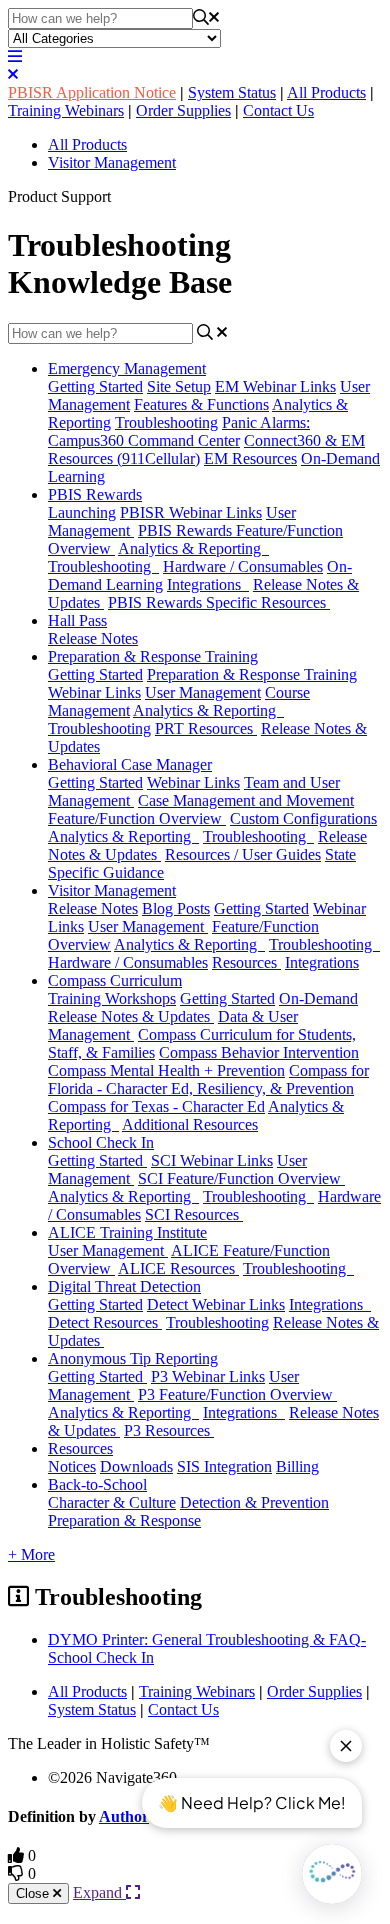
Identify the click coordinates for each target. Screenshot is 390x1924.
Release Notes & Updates (131, 1016)
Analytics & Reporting (193, 548)
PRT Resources (206, 728)
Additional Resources (190, 1124)
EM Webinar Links (275, 386)
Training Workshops (112, 998)
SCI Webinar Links (212, 1160)
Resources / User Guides (243, 854)
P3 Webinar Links (208, 1376)
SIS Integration (224, 1466)
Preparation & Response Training (153, 656)
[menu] (15, 56)
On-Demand (318, 998)
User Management (203, 692)
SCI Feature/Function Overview (241, 1178)
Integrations (208, 584)
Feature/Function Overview (137, 818)
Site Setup (179, 386)
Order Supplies (183, 110)
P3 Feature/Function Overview (237, 1394)
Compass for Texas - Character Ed (156, 1106)
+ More (31, 1554)
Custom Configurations (303, 818)
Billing (297, 1466)
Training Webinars (66, 110)
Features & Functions (201, 404)
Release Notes (93, 638)
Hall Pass (77, 620)
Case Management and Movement (246, 800)
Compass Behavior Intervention (259, 1052)
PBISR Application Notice (92, 92)
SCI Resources (194, 1214)
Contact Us (278, 110)
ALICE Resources (178, 1268)
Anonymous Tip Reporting (133, 1358)
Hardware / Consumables (243, 566)
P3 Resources (169, 1430)
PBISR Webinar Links (191, 512)
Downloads (136, 1466)
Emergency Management (127, 368)
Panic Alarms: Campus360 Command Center (179, 431)
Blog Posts (176, 908)
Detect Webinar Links (216, 1304)
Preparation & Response (124, 1520)
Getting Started (95, 386)
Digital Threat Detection (124, 1286)
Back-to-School (97, 1484)
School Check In (101, 1142)
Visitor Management (112, 162)
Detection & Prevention (254, 1502)
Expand (99, 1892)
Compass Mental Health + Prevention (166, 1070)
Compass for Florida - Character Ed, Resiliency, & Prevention (208, 1079)
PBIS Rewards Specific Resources (219, 602)
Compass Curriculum (115, 980)
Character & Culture (112, 1502)
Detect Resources (105, 1322)
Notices (72, 1466)
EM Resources (250, 458)
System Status (232, 92)
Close (34, 1893)
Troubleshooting (166, 422)
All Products (326, 92)
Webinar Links (193, 782)
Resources (246, 962)
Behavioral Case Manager (130, 764)
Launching (82, 512)
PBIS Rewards (95, 494)
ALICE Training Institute (127, 1232)
